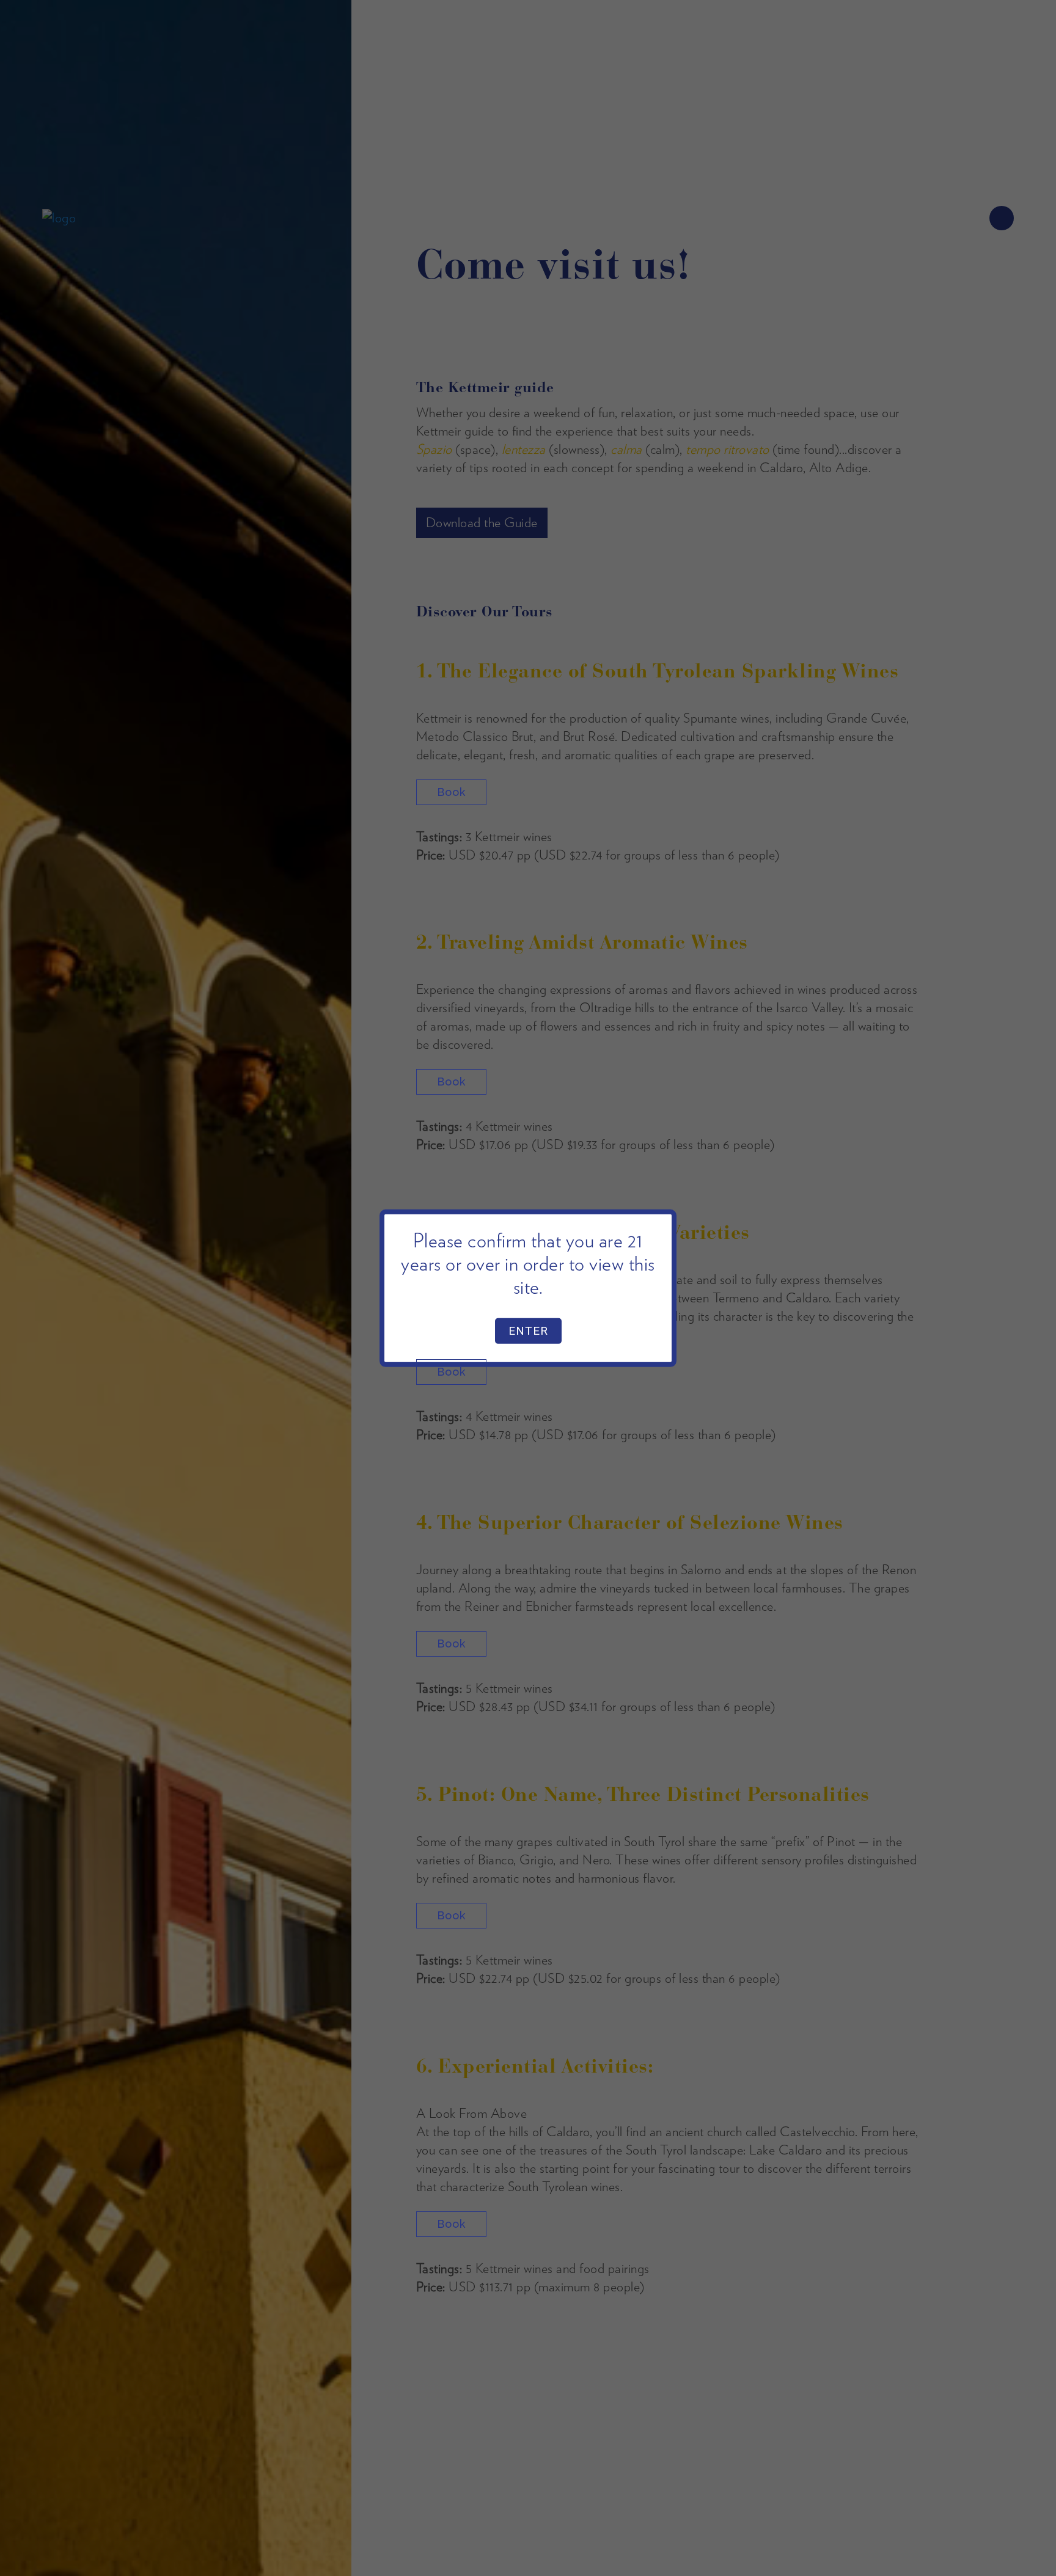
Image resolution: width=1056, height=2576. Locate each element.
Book (451, 792)
